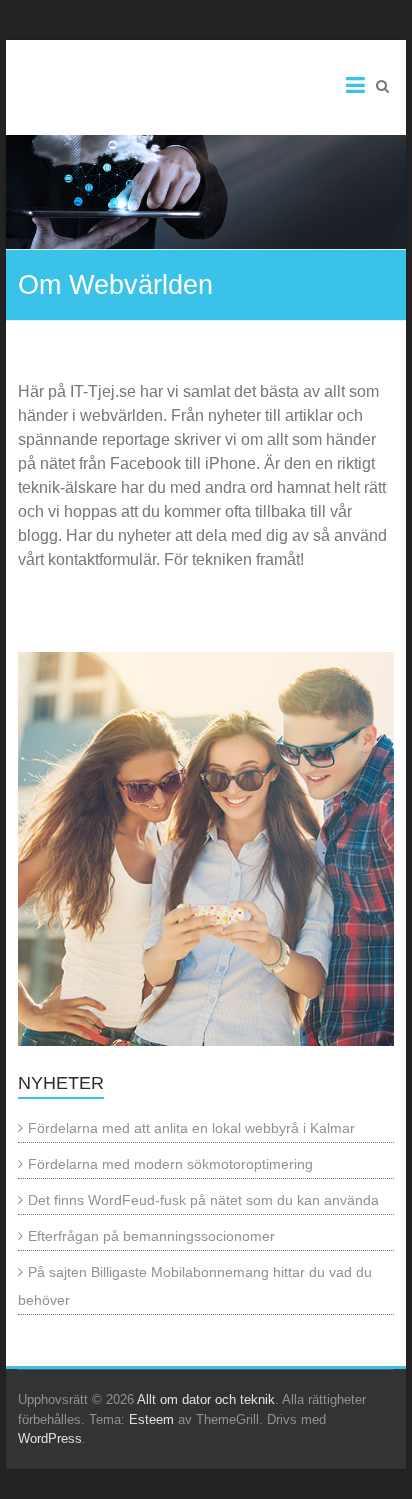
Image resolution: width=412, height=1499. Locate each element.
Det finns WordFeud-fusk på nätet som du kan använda (203, 1200)
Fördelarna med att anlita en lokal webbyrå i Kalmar (191, 1128)
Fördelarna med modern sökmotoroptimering (170, 1164)
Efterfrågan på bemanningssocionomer (151, 1236)
